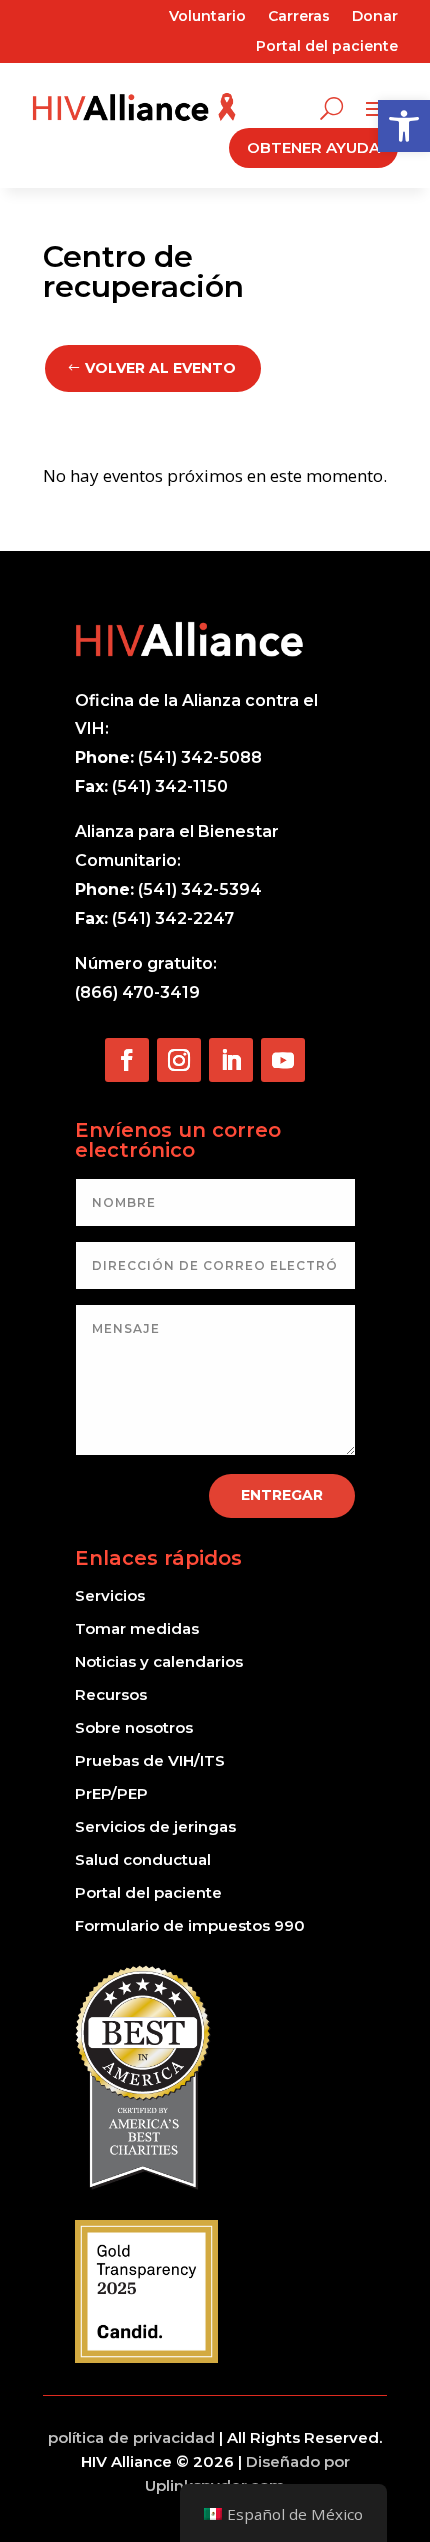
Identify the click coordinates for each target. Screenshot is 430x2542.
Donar (375, 17)
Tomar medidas (137, 1628)
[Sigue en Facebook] (127, 1060)
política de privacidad (131, 2437)
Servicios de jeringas (155, 1826)
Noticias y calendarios (159, 1661)
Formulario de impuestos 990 (190, 1925)
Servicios (110, 1595)
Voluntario (207, 17)
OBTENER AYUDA (313, 147)
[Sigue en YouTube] (283, 1060)
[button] (404, 126)
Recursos (111, 1694)
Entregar (282, 1495)
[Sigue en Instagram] (179, 1060)
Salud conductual (143, 1859)
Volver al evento (160, 368)
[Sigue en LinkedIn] (231, 1060)
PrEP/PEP (111, 1793)
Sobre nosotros (134, 1727)
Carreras (299, 17)
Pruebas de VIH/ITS (150, 1760)
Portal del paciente (327, 47)
